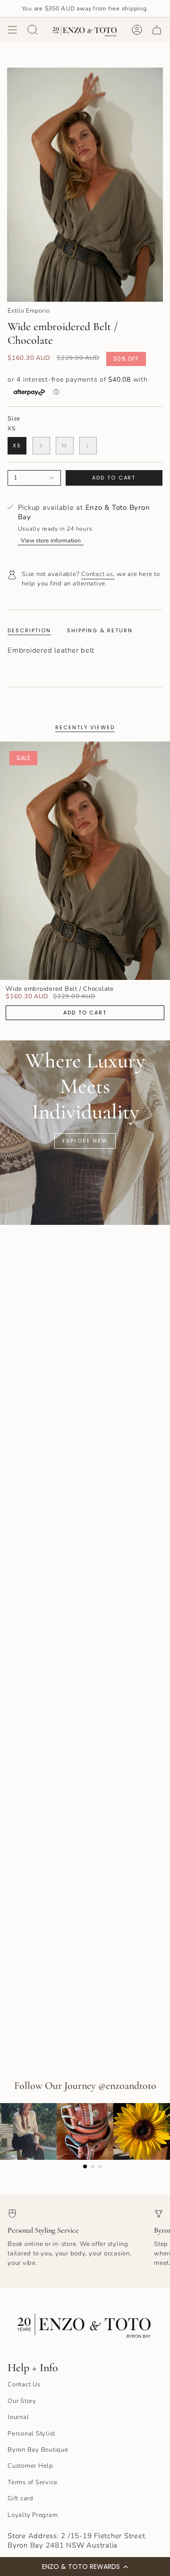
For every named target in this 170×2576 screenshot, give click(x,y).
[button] (85, 2567)
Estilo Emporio (29, 310)
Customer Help (30, 2466)
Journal (18, 2417)
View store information (51, 540)
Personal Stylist (31, 2434)
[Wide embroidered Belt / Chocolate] (85, 861)
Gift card (21, 2498)
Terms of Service (33, 2482)
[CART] (157, 30)
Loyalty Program (33, 2515)
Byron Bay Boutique (38, 2450)
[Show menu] (12, 30)
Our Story (22, 2401)
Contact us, (98, 574)
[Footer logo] (85, 2323)
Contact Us (24, 2384)
